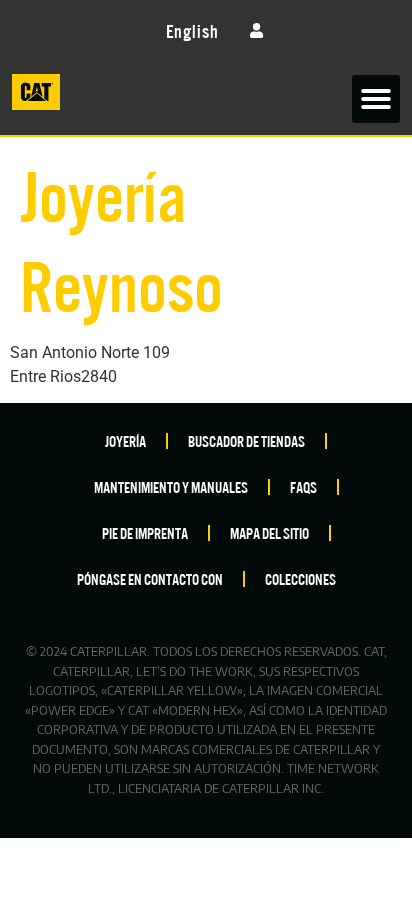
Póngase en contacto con (150, 578)
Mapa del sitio (269, 532)
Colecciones (300, 578)
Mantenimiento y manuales (171, 486)
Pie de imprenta (145, 532)
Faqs (303, 486)
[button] (376, 99)
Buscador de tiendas (246, 440)
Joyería (125, 440)
